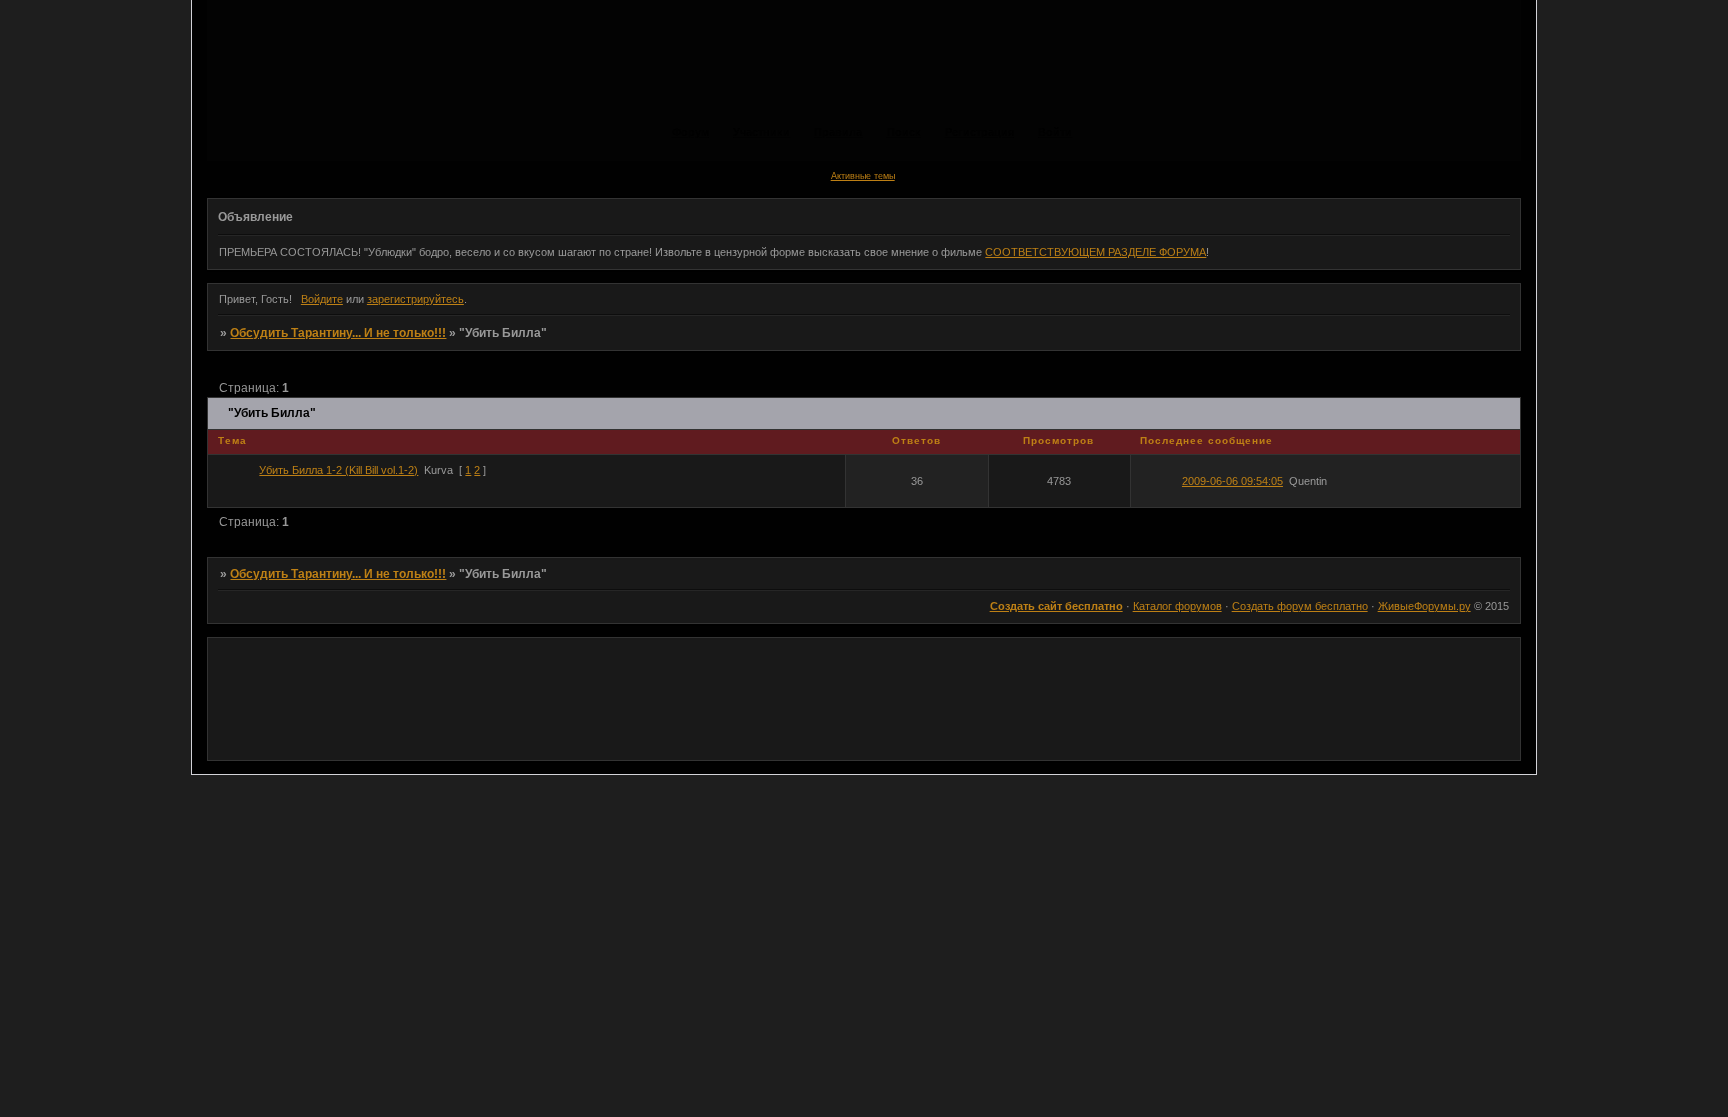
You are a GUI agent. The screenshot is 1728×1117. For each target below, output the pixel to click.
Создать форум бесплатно (1300, 606)
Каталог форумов (1177, 606)
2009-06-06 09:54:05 (1232, 481)
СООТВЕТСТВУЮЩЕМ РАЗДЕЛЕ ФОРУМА (1095, 252)
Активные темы (863, 176)
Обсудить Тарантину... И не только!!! (338, 333)
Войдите (322, 299)
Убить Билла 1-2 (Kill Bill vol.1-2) (338, 470)
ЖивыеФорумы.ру (1424, 606)
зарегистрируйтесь (415, 299)
